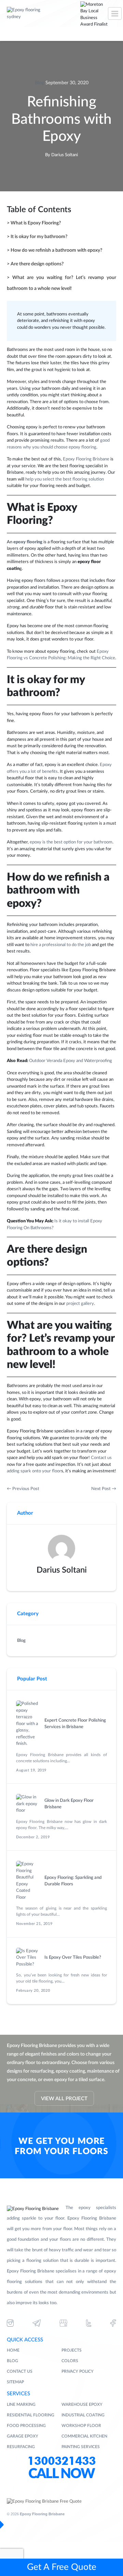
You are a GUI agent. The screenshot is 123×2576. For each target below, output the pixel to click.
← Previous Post (23, 1489)
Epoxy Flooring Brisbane (86, 459)
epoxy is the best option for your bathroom (71, 842)
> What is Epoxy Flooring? (34, 223)
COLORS (70, 2361)
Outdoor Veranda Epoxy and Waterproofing (71, 1061)
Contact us (101, 1458)
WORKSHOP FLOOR (81, 2426)
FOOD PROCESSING (26, 2426)
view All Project (64, 2099)
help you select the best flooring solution (65, 479)
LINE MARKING (21, 2404)
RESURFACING (21, 2447)
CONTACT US (20, 2371)
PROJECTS (72, 2350)
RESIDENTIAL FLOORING (31, 2415)
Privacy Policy (78, 2371)
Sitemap (15, 2382)
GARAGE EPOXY (23, 2436)
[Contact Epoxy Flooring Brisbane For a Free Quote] (44, 2502)
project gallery (80, 1304)
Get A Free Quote (62, 2567)
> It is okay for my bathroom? (37, 237)
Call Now (61, 2474)
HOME (13, 2350)
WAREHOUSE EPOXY (82, 2404)
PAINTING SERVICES (81, 2447)
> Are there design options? (35, 264)
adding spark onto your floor (34, 1471)
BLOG (12, 2361)
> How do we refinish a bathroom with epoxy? (54, 250)
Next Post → (104, 1489)
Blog (39, 83)
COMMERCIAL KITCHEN (84, 2436)
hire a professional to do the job (61, 945)
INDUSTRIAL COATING (83, 2415)
